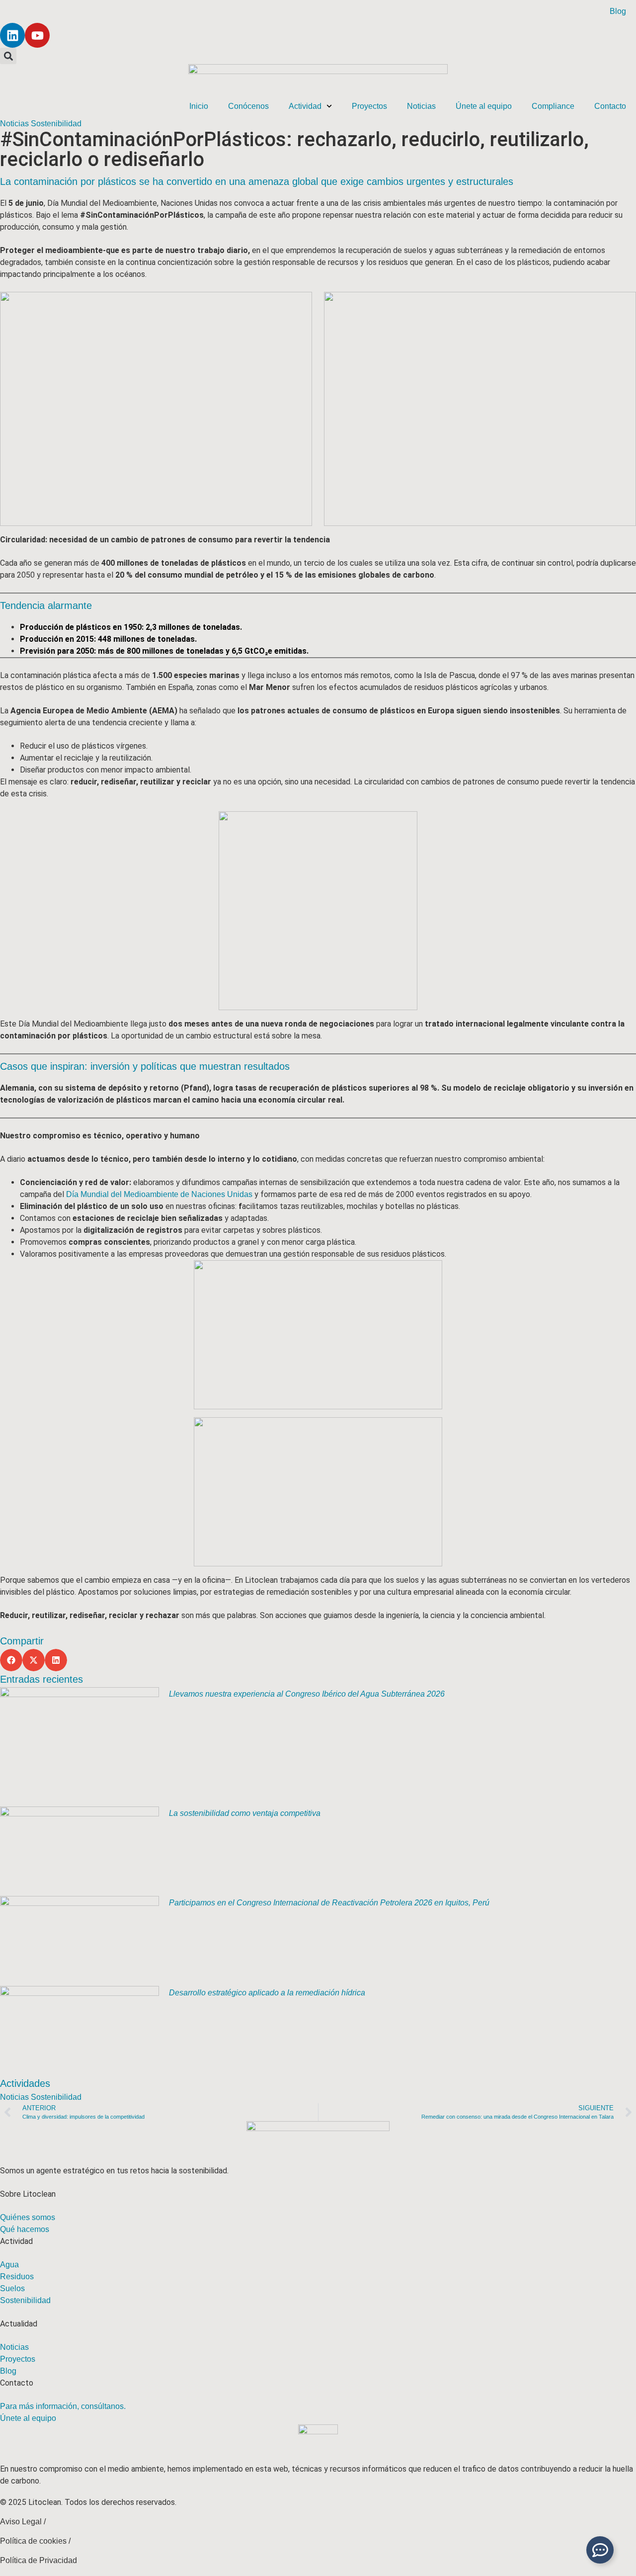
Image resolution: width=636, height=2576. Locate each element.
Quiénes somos (28, 2217)
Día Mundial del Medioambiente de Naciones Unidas (159, 1194)
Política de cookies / (35, 2541)
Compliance (553, 106)
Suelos (12, 2288)
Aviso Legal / (23, 2522)
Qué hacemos (25, 2229)
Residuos (17, 2276)
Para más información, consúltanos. (63, 2406)
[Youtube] (37, 35)
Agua (9, 2265)
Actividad (305, 106)
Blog (618, 11)
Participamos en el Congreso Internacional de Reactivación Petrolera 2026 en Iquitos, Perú (329, 1903)
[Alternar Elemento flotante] (600, 2550)
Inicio (199, 106)
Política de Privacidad (39, 2560)
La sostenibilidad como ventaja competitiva (245, 1813)
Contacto (610, 106)
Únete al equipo (484, 106)
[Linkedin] (12, 35)
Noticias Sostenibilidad (41, 124)
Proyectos (369, 106)
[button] (8, 56)
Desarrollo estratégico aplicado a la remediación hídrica (267, 1993)
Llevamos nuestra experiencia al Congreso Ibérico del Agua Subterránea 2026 (307, 1694)
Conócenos (248, 106)
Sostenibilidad (25, 2300)
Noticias (421, 106)
